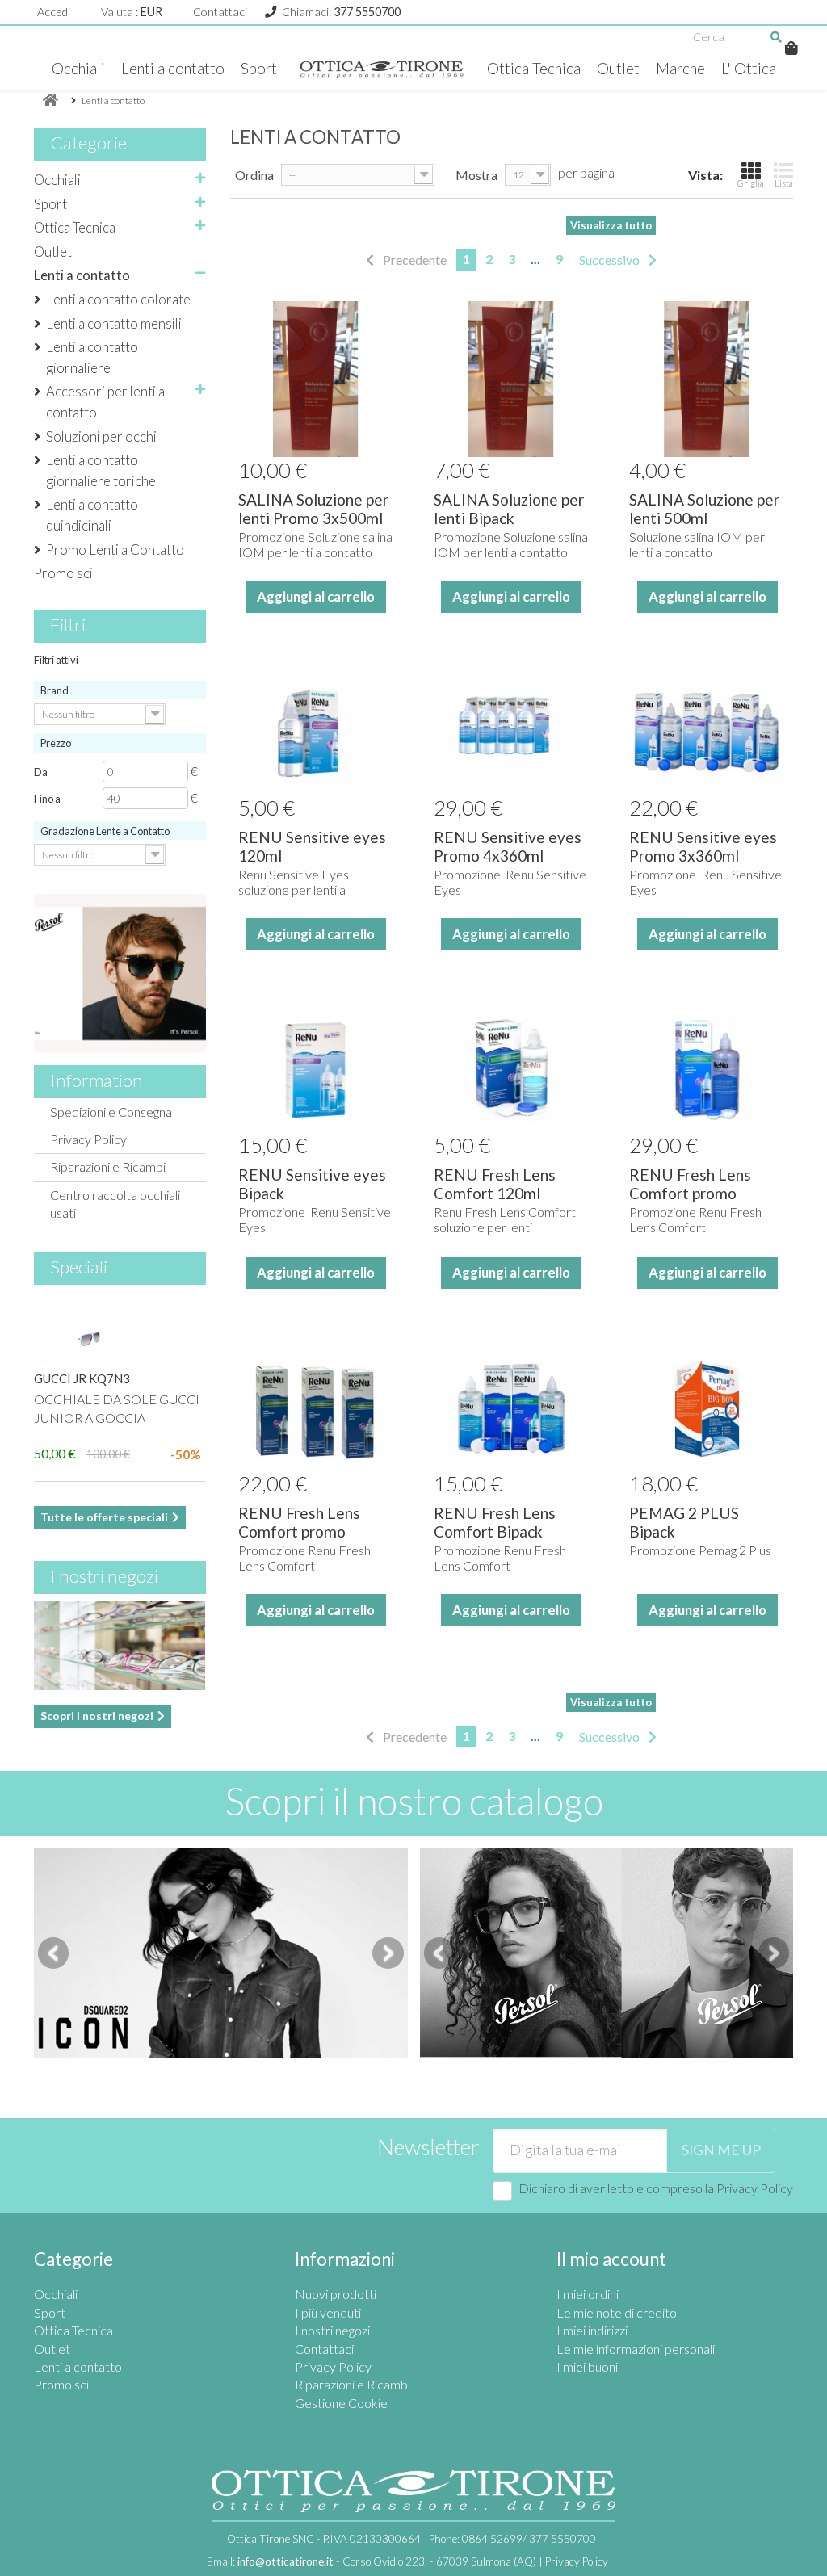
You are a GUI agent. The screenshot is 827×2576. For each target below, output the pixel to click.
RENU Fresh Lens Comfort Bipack (495, 1522)
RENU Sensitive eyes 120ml (312, 846)
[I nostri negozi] (120, 1646)
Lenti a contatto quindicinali (92, 515)
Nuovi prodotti (336, 2294)
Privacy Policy (88, 1139)
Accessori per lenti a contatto (105, 402)
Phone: (512, 2539)
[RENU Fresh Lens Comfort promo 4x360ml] (707, 1070)
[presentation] (53, 1953)
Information (97, 1080)
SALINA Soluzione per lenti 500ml (704, 509)
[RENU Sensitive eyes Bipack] (316, 1070)
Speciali (79, 1267)
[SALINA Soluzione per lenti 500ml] (707, 379)
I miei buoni (587, 2366)
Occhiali (78, 69)
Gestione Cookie (341, 2403)
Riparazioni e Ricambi (108, 1166)
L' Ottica (749, 69)
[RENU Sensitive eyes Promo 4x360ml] (511, 732)
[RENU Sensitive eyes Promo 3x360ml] (707, 732)
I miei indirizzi (592, 2330)
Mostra (476, 175)
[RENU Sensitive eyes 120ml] (316, 732)
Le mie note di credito (617, 2312)
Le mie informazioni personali (636, 2349)
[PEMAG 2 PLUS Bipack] (707, 1408)
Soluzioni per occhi (101, 436)
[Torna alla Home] (50, 101)
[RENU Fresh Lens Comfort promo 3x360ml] (316, 1408)
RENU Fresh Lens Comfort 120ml (495, 1184)
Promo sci (63, 573)
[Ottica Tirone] (382, 69)
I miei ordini (588, 2294)
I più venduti (328, 2312)
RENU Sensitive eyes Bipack (312, 1184)
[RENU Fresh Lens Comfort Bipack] (511, 1408)
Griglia (751, 183)
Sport (259, 69)
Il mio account (611, 2259)
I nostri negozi (104, 1576)
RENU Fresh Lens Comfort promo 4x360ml (690, 1193)
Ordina (254, 175)
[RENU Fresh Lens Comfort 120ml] (511, 1070)
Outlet (618, 69)
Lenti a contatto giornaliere (92, 357)
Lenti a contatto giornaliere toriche (101, 470)
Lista (784, 183)
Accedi (54, 12)
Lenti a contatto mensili (114, 323)
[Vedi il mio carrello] (791, 48)
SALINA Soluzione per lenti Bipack (509, 509)
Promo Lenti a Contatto (115, 550)
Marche (680, 69)
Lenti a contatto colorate (118, 299)
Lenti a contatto (173, 69)
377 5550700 (367, 12)
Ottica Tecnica (534, 69)
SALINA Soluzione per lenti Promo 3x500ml (313, 509)
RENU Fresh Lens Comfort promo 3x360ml (299, 1531)
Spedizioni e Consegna (111, 1112)
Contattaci (220, 12)
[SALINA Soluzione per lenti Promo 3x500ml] (316, 379)
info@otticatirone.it (285, 2561)
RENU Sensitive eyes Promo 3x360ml (703, 846)
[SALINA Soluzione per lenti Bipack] (511, 379)
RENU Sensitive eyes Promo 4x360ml (508, 846)
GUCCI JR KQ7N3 (82, 1378)
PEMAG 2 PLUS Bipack (684, 1522)
